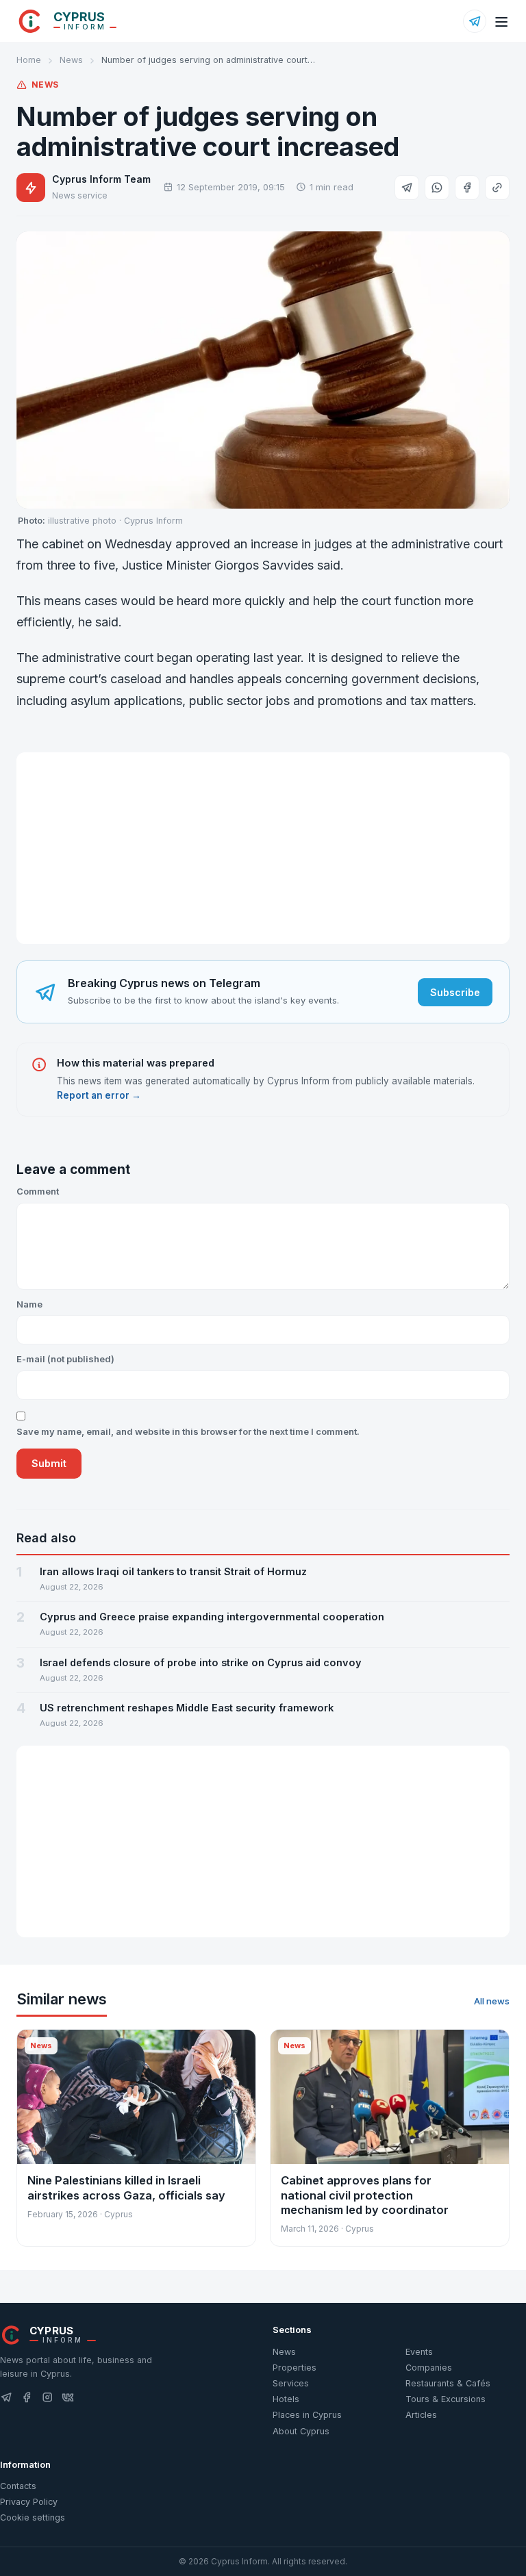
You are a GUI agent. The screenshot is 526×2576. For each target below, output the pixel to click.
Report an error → (99, 1095)
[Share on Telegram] (407, 188)
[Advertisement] (263, 848)
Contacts (18, 2486)
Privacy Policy (29, 2502)
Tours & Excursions (446, 2399)
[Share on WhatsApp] (437, 188)
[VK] (68, 2398)
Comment (38, 1191)
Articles (421, 2415)
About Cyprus (301, 2431)
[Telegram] (475, 21)
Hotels (286, 2399)
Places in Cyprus (307, 2415)
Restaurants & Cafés (448, 2383)
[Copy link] (497, 188)
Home (29, 60)
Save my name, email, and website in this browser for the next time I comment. (188, 1431)
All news (492, 2001)
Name (29, 1304)
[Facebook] (27, 2398)
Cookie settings (33, 2517)
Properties (295, 2368)
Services (291, 2383)
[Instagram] (47, 2398)
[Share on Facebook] (467, 188)
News (71, 60)
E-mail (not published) (65, 1359)
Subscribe (455, 992)
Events (419, 2352)
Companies (429, 2368)
